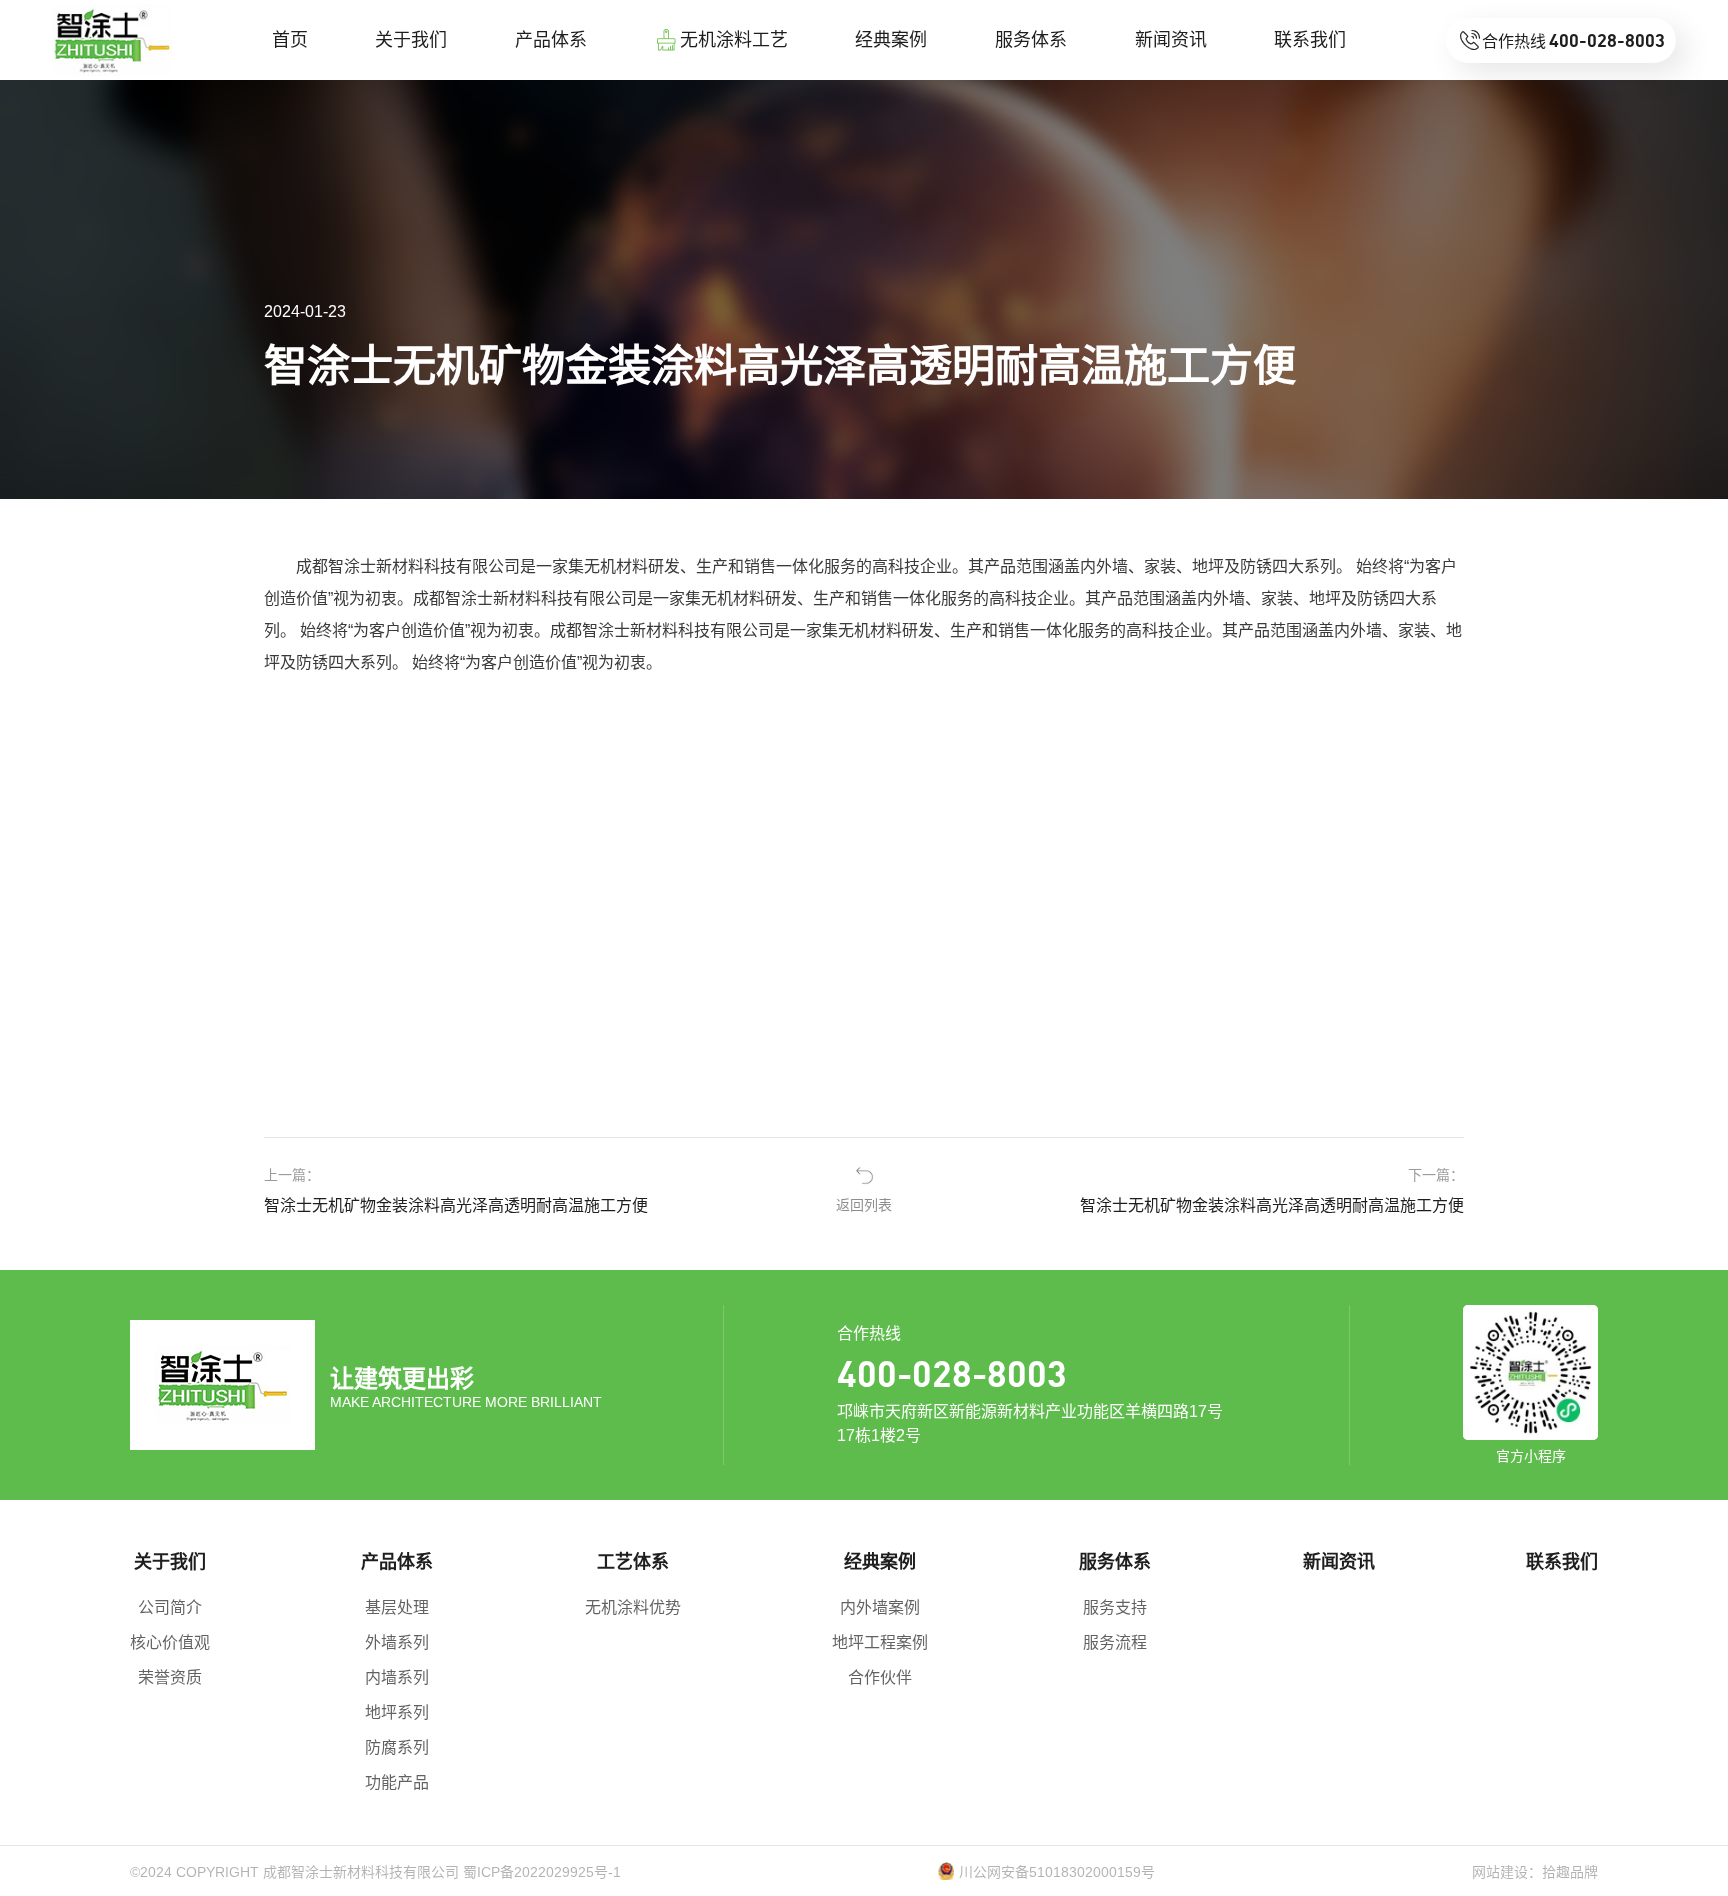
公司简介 (170, 1607)
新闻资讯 (1339, 1562)
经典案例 (880, 1562)
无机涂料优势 (633, 1607)
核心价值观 (170, 1642)
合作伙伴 (880, 1677)
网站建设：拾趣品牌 (1535, 1872)
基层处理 (397, 1607)
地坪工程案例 (880, 1642)
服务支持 (1115, 1607)
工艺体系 (633, 1562)
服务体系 (1115, 1562)
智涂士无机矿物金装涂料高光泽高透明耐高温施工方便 (456, 1205)
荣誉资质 (170, 1677)
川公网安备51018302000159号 (1057, 1872)
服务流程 (1115, 1642)
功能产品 (397, 1782)
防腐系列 (397, 1747)
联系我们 (1562, 1562)
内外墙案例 (880, 1607)
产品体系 (397, 1562)
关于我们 (170, 1562)
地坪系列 (397, 1712)
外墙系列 (397, 1642)
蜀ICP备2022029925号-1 (542, 1872)
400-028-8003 (952, 1372)
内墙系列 (397, 1677)
